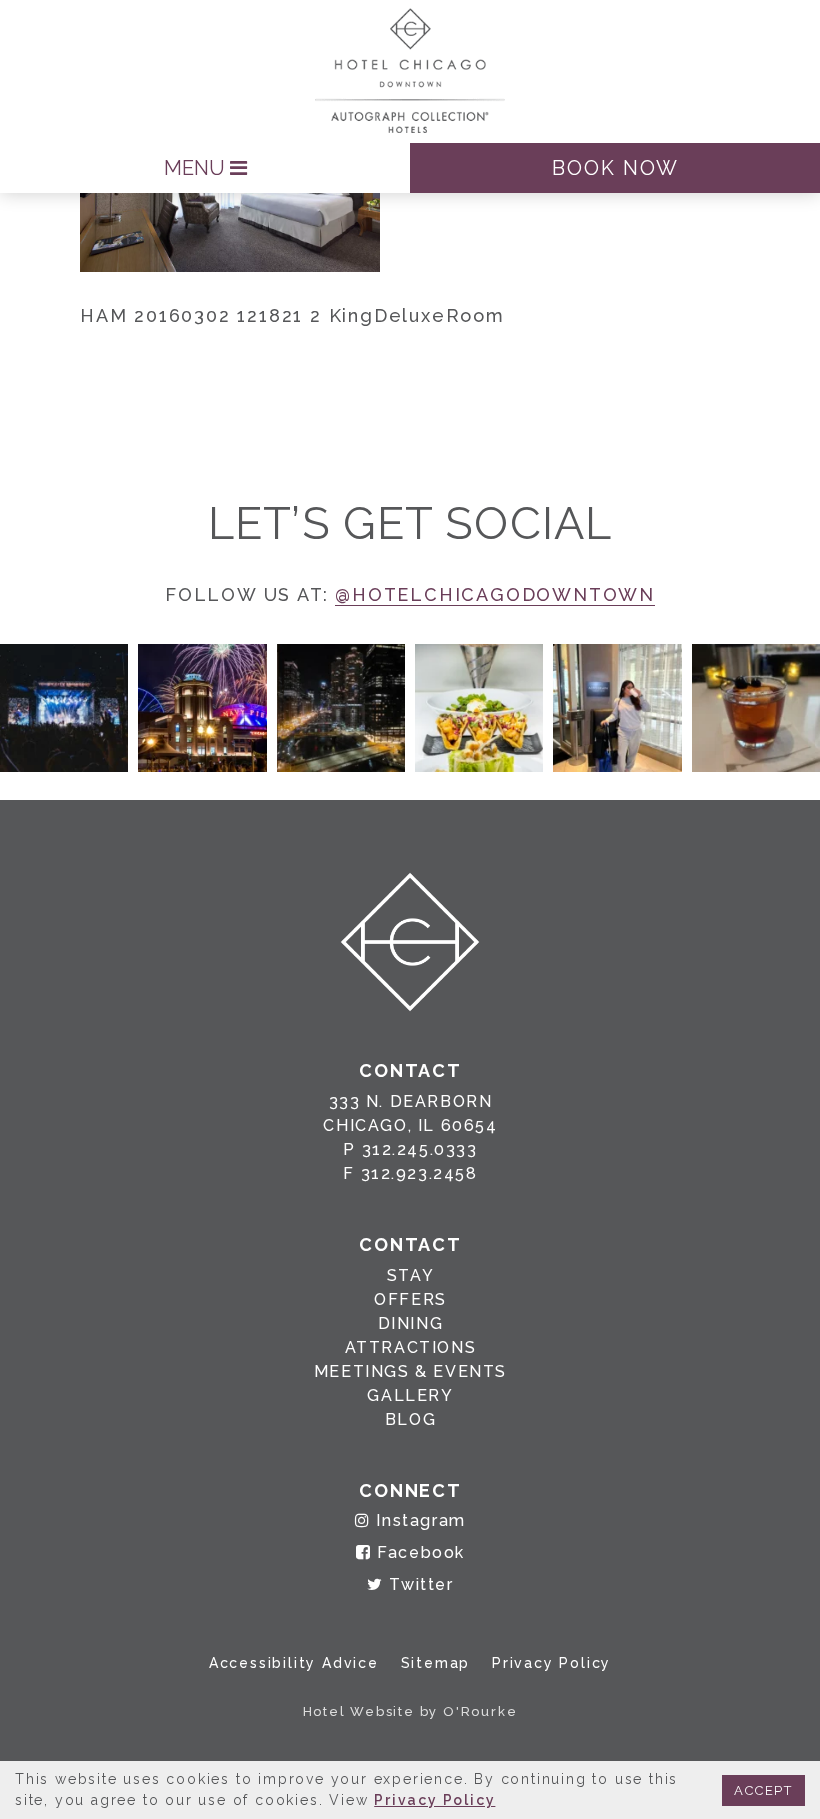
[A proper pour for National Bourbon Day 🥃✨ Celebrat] (756, 708)
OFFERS (410, 1299)
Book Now (615, 168)
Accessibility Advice (294, 1663)
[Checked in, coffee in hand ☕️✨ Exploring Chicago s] (617, 708)
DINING (411, 1323)
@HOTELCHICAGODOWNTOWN (495, 594)
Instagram (418, 1520)
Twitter (418, 1584)
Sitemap (436, 1663)
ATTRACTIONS (411, 1347)
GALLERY (410, 1395)
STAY (410, 1275)
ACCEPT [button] (763, 1790)
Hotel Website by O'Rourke (410, 1711)
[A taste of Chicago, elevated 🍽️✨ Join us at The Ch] (479, 708)
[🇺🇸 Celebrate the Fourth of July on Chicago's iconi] (202, 708)
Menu (197, 168)
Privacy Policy (551, 1663)
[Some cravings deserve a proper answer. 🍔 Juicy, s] (64, 708)
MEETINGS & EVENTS (410, 1371)
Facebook (418, 1552)
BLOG (410, 1419)
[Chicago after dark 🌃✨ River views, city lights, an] (341, 708)
